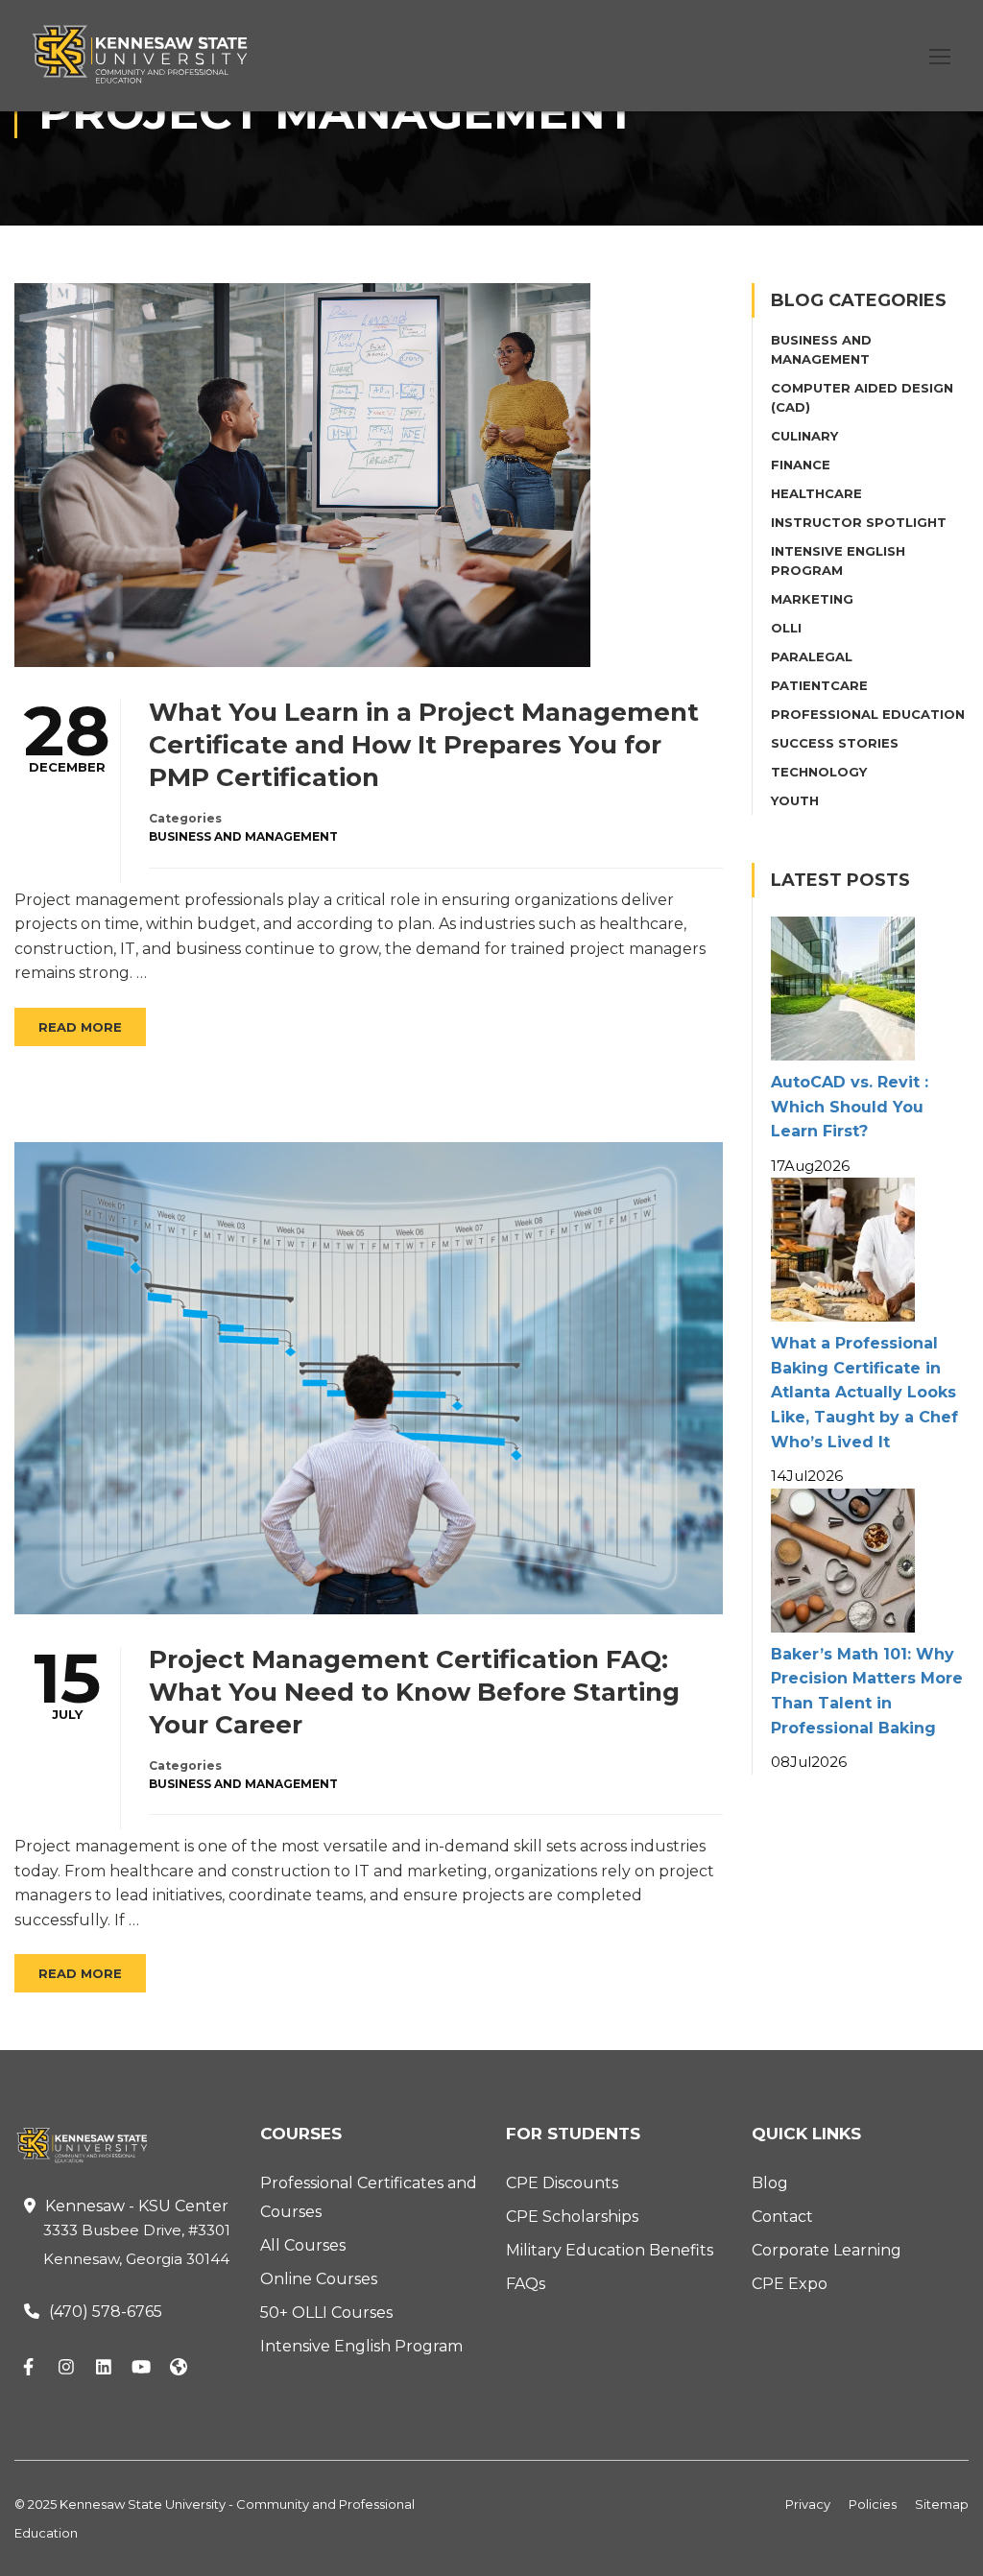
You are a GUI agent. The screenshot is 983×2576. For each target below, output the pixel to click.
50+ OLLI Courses (326, 2313)
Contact (782, 2217)
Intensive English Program (361, 2346)
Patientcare (819, 685)
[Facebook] (29, 2369)
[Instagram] (66, 2369)
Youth (795, 800)
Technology (819, 772)
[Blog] (179, 2369)
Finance (801, 465)
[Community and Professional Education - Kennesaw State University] (154, 54)
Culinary (804, 436)
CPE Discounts (562, 2183)
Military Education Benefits (610, 2250)
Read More (80, 1027)
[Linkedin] (104, 2369)
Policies (873, 2504)
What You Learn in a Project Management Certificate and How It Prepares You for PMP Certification (424, 745)
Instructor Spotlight (859, 522)
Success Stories (835, 743)
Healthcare (816, 493)
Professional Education (868, 714)
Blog (770, 2183)
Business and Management (243, 836)
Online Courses (319, 2279)
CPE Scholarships (572, 2217)
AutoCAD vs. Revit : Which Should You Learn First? (850, 1107)
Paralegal (812, 656)
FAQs (526, 2284)
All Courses (303, 2245)
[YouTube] (141, 2369)
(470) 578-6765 (106, 2312)
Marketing (812, 599)
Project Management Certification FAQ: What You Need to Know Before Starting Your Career (414, 1692)
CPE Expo (790, 2284)
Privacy (808, 2504)
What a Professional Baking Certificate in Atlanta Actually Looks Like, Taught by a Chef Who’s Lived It (864, 1392)
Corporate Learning (827, 2250)
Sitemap (942, 2504)
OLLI (786, 628)
